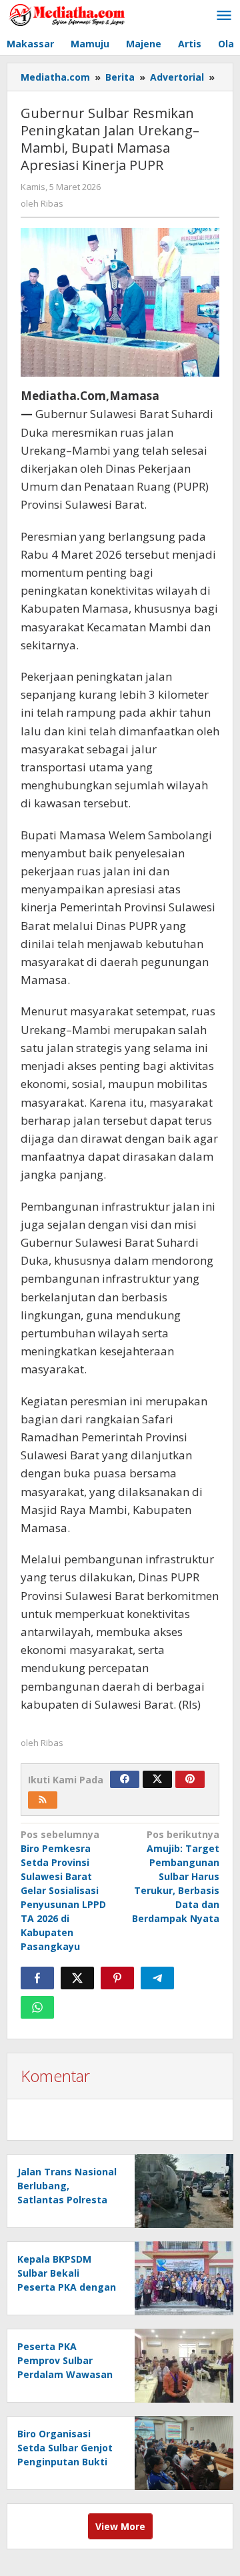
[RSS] (43, 1800)
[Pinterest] (190, 1779)
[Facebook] (125, 1779)
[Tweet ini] (77, 1978)
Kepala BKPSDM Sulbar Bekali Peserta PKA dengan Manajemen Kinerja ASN (67, 2287)
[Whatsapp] (37, 2007)
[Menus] (224, 16)
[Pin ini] (117, 1978)
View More (120, 2526)
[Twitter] (157, 1779)
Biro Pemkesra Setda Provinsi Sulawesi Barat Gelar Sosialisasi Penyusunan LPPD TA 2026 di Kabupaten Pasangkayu (63, 1890)
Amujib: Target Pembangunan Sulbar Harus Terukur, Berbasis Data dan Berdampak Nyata (176, 1876)
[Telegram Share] (157, 1978)
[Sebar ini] (37, 1978)
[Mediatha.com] (67, 14)
